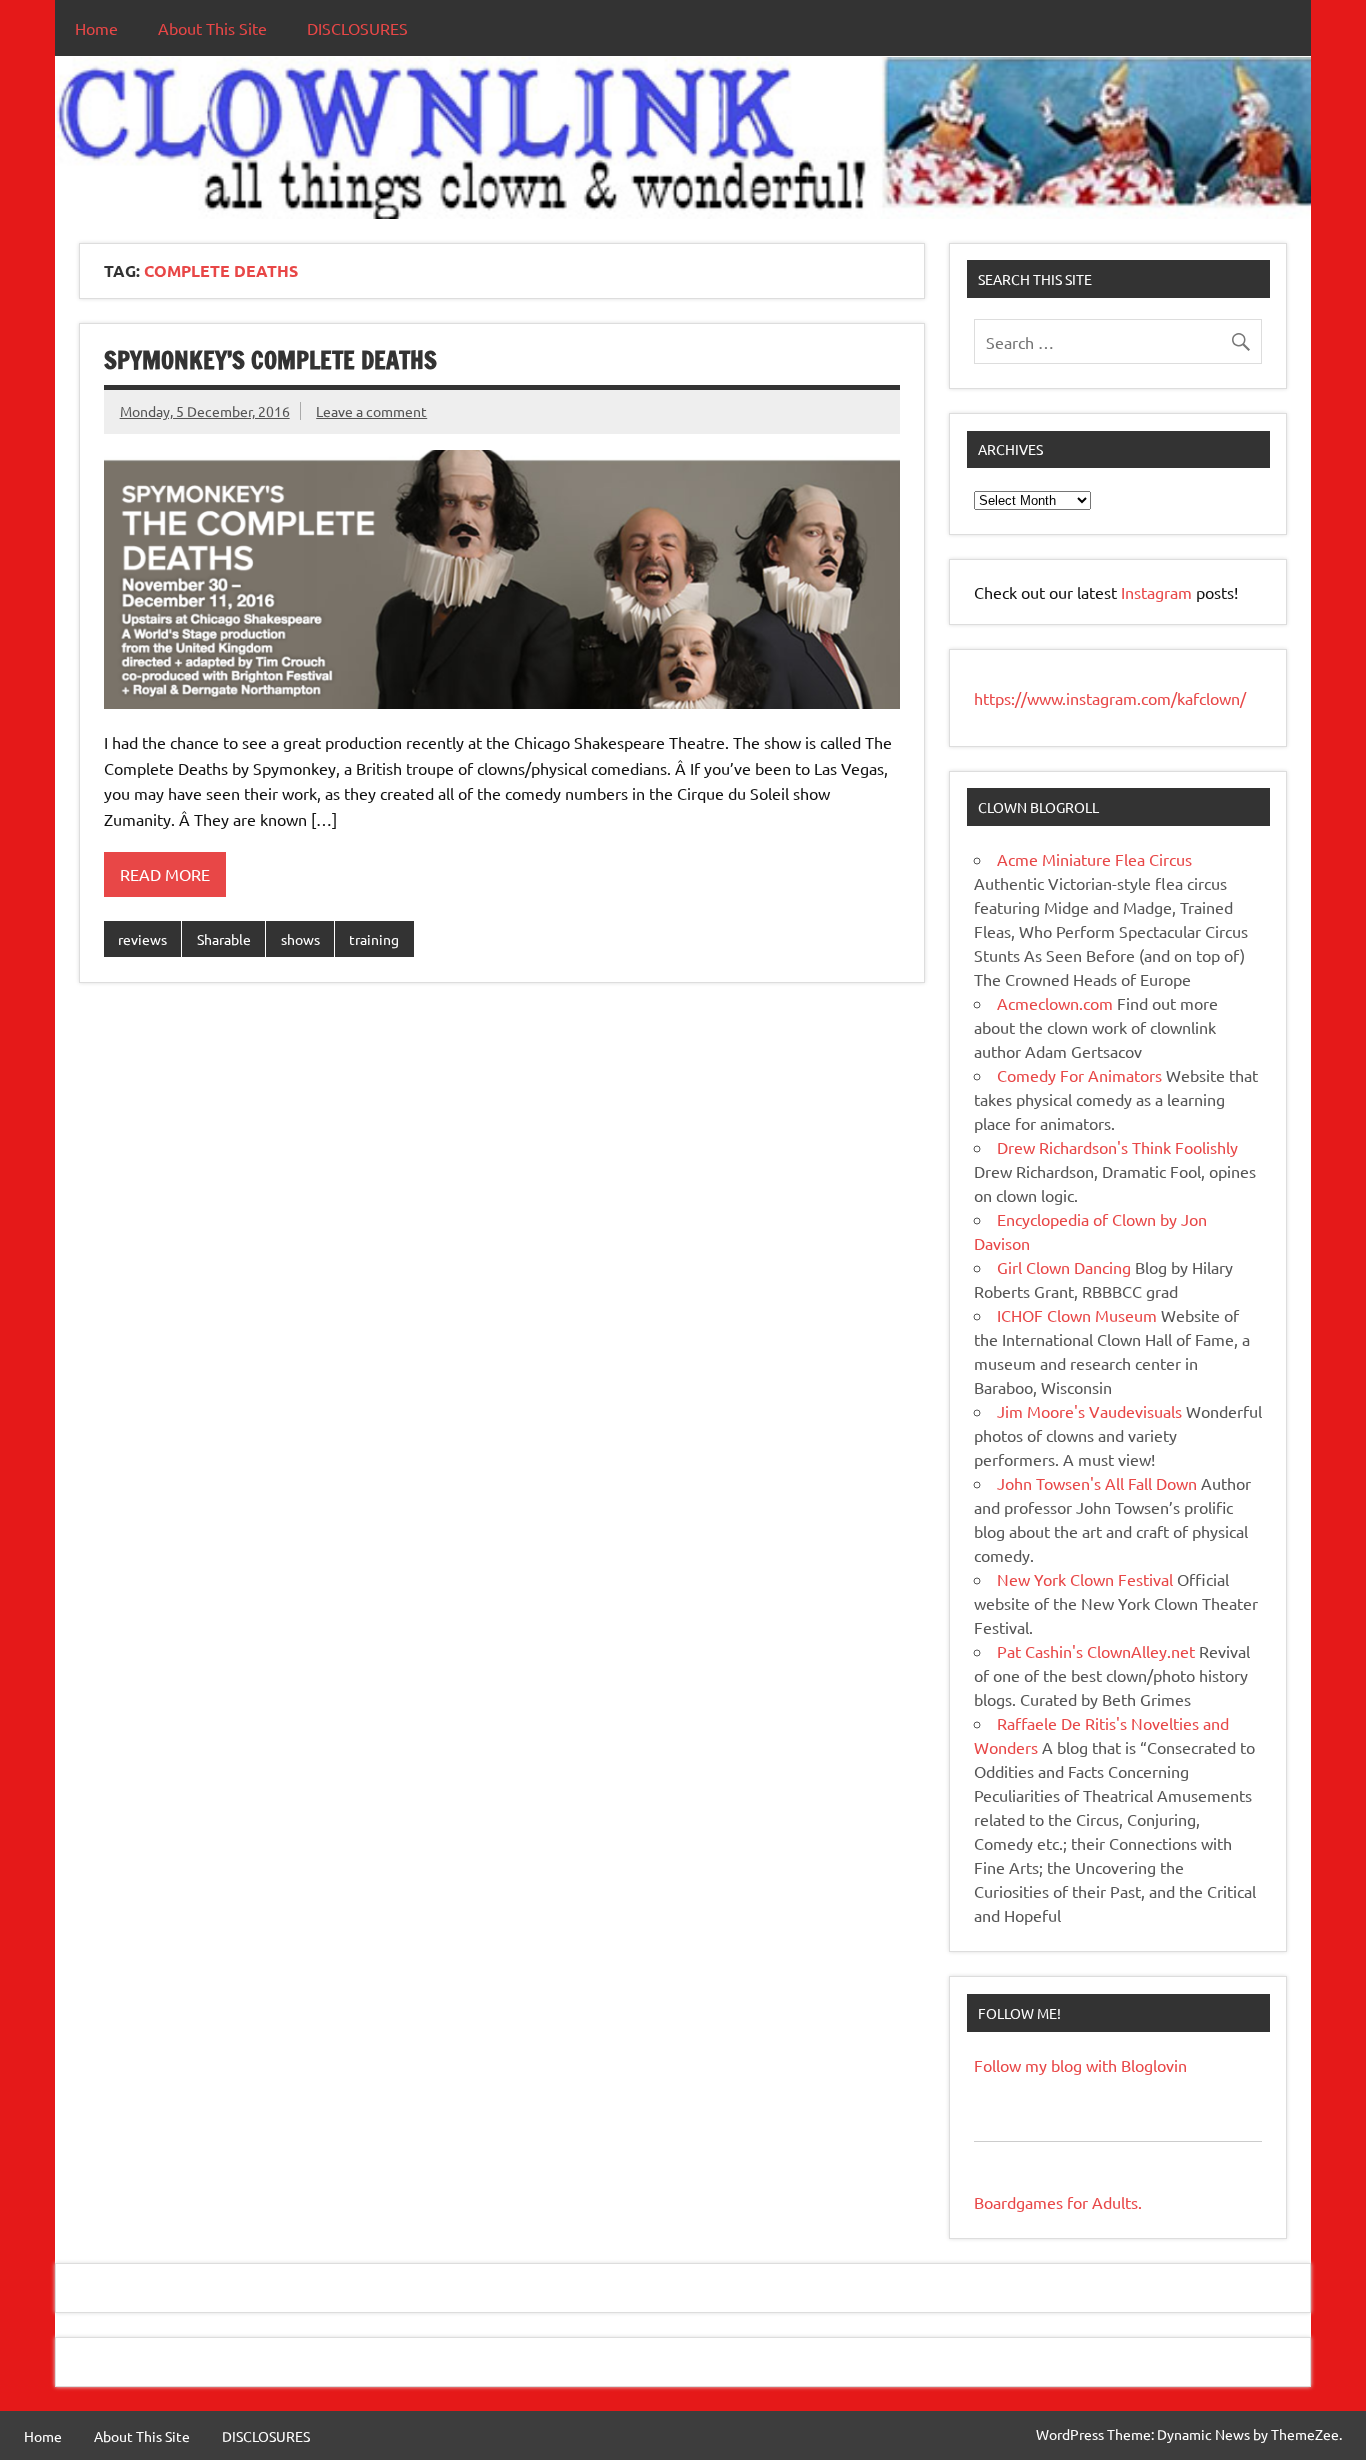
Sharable (224, 939)
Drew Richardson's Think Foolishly (1117, 1147)
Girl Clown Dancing (1064, 1267)
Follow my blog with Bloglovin (1080, 2065)
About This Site (212, 28)
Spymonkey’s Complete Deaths (270, 360)
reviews (142, 939)
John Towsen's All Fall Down (1097, 1483)
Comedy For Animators (1079, 1075)
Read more (165, 874)
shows (300, 939)
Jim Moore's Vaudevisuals (1089, 1411)
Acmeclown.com (1055, 1003)
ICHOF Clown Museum (1077, 1315)
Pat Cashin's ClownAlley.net (1096, 1651)
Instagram (1158, 592)
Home (96, 28)
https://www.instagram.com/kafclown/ (1110, 698)
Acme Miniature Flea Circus (1094, 859)
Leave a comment (371, 411)
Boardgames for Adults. (1058, 2202)
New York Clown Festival (1085, 1579)
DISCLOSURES (357, 28)
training (374, 939)
